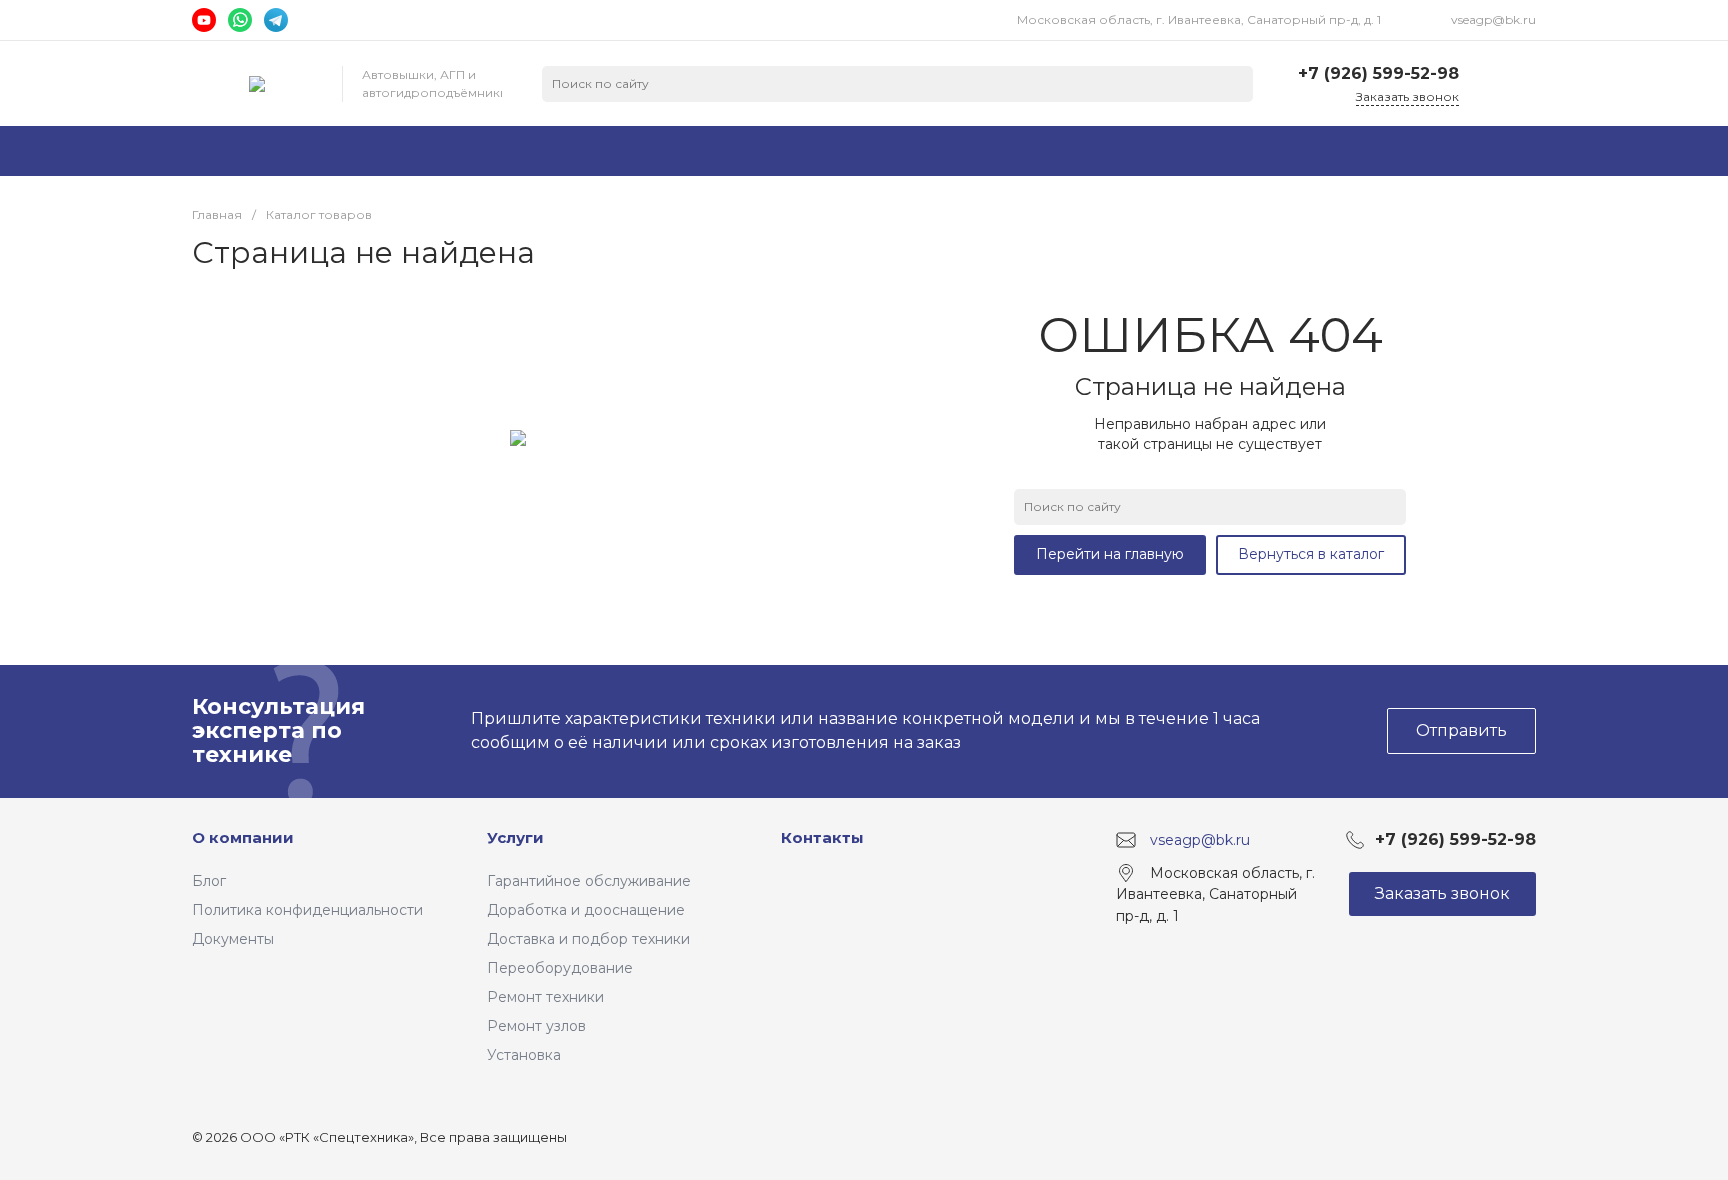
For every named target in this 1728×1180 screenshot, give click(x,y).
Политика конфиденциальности (307, 910)
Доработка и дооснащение (586, 910)
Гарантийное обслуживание (589, 881)
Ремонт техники (545, 997)
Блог (209, 881)
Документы (233, 939)
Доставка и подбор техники (588, 939)
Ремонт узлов (536, 1026)
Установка (524, 1055)
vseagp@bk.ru (1493, 19)
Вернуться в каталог (1311, 554)
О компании (243, 837)
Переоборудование (560, 968)
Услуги (515, 837)
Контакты (822, 837)
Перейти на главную (1110, 554)
